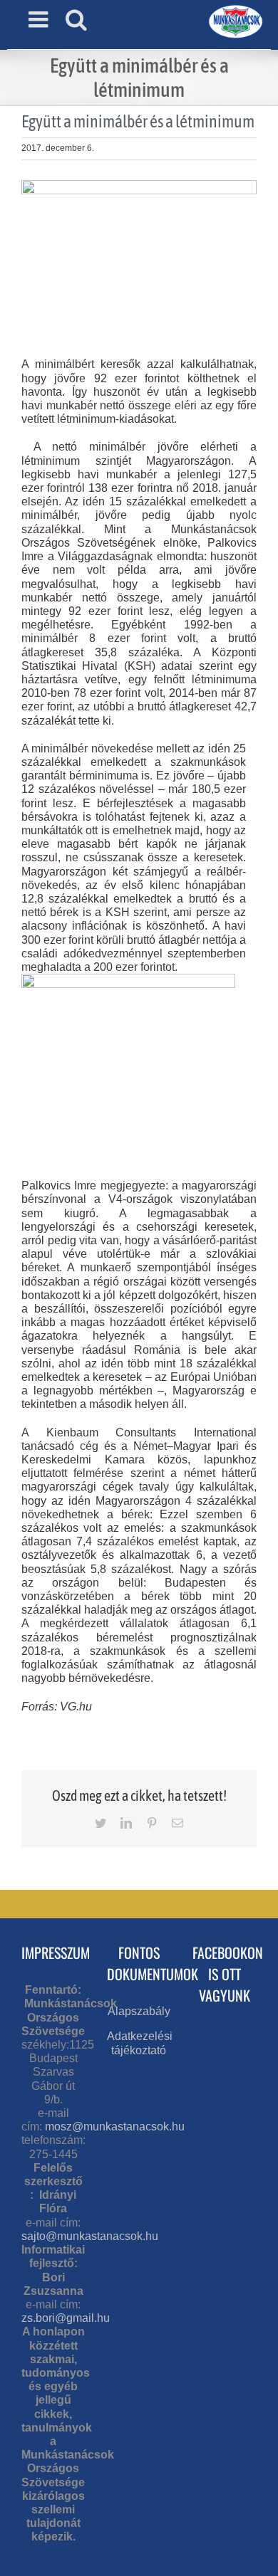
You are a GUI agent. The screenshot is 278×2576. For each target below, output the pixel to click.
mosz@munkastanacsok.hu (115, 2126)
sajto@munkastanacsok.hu (90, 2236)
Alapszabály (139, 2011)
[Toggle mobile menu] (40, 19)
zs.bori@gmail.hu (66, 2318)
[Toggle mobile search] (76, 19)
